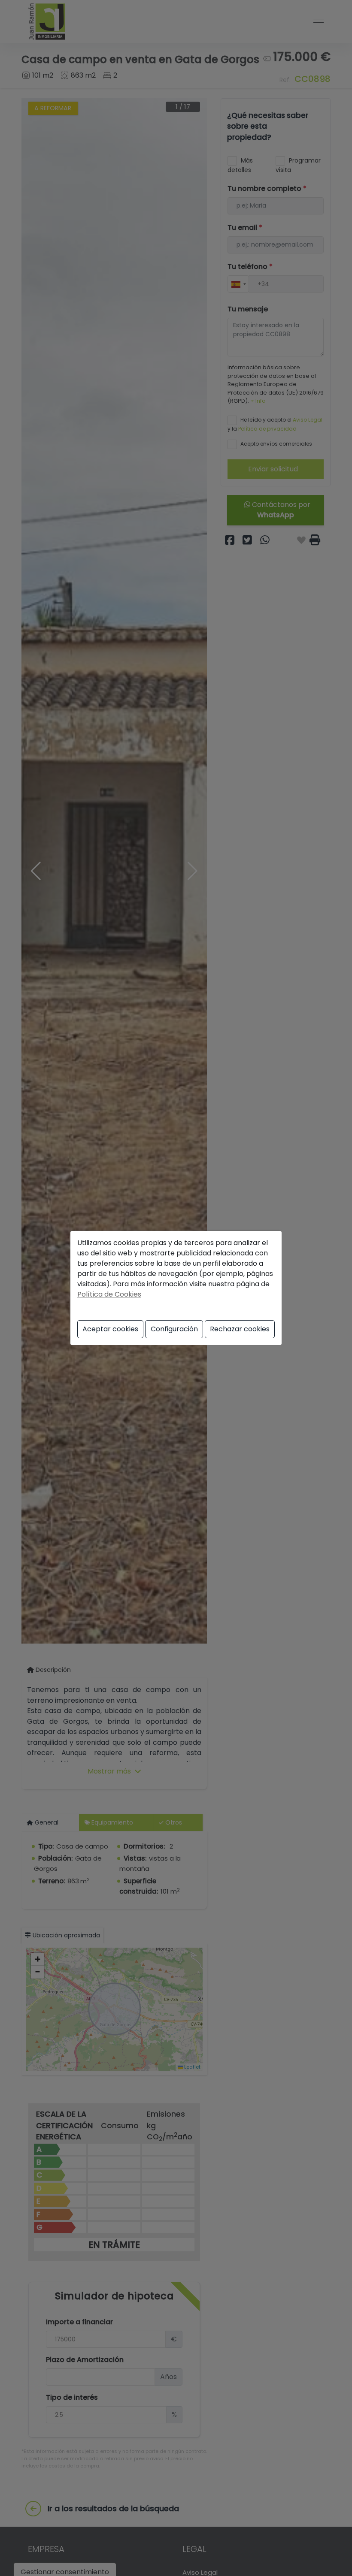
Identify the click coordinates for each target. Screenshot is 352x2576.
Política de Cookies (109, 1294)
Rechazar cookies (240, 1329)
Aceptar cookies (110, 1329)
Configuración (174, 1329)
